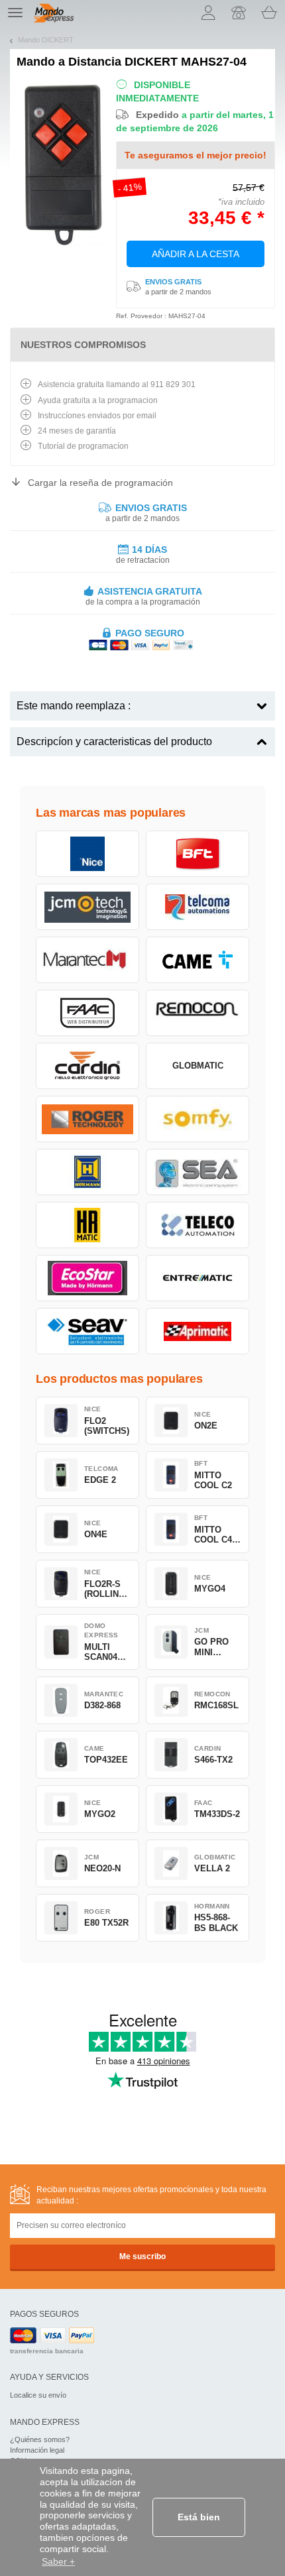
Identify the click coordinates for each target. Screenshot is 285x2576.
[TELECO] (198, 1225)
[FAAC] (87, 1013)
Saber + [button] (58, 2561)
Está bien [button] (199, 2517)
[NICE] (87, 854)
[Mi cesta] (269, 13)
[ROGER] (87, 1119)
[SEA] (198, 1172)
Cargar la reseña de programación (100, 483)
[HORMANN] (87, 1172)
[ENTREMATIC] (198, 1278)
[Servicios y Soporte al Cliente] (239, 13)
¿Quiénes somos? (40, 2439)
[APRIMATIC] (198, 1331)
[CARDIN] (87, 1066)
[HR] (87, 1225)
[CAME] (198, 960)
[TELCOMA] (198, 907)
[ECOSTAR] (87, 1278)
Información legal (37, 2450)
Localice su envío (38, 2395)
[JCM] (87, 907)
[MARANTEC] (87, 960)
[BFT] (198, 854)
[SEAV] (87, 1331)
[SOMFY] (198, 1119)
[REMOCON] (198, 1013)
